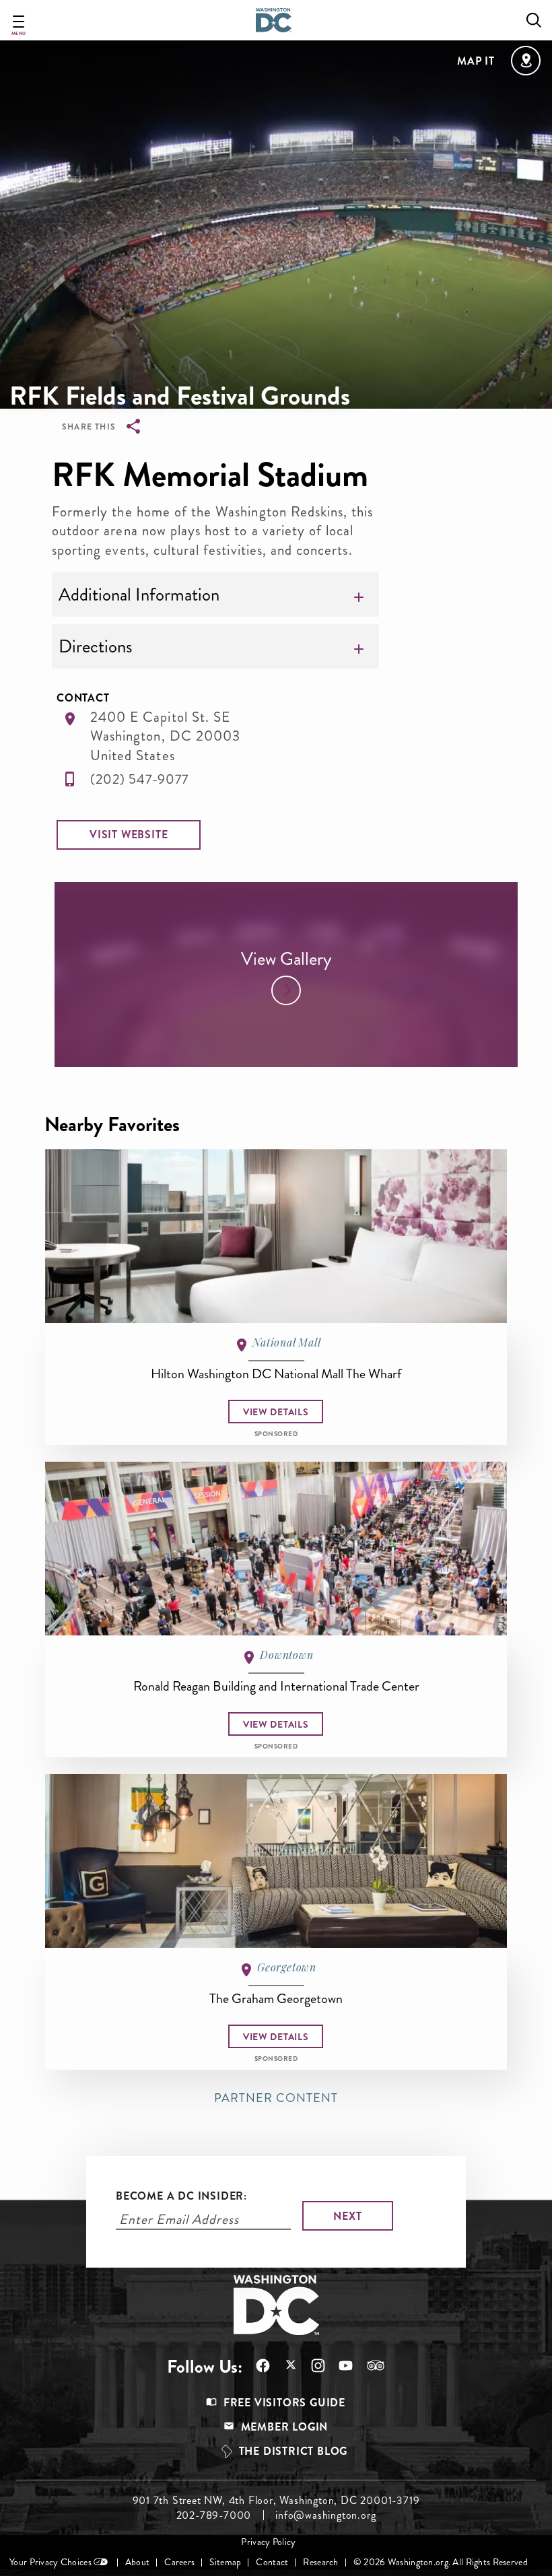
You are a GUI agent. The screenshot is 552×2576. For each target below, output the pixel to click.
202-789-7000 (214, 2515)
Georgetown (287, 1967)
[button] (129, 835)
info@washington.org (325, 2515)
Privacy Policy (268, 2542)
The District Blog (294, 2451)
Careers (179, 2562)
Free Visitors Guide (284, 2403)
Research (320, 2562)
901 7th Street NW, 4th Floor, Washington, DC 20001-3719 (276, 2501)
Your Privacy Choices (50, 2562)
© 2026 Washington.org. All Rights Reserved (441, 2562)
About (137, 2562)
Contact (272, 2562)
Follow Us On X (284, 2366)
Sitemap (225, 2562)
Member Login (285, 2427)
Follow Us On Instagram (311, 2366)
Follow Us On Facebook (256, 2366)
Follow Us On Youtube (339, 2366)
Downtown (286, 1655)
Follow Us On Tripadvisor (369, 2365)
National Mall (286, 1342)
